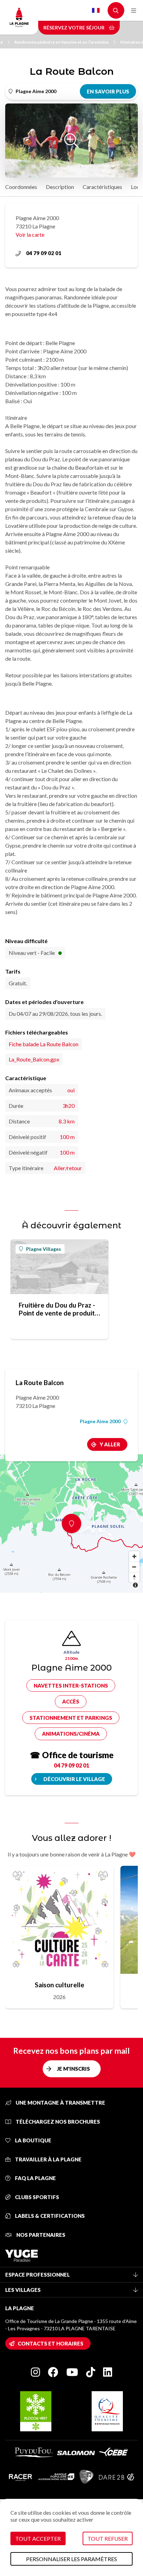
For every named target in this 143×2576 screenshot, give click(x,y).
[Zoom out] (134, 1567)
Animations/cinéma (71, 1734)
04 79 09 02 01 (44, 253)
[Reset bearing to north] (134, 1577)
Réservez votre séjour (74, 28)
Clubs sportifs (36, 2197)
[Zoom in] (134, 1556)
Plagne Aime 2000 (100, 1421)
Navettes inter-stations (71, 1685)
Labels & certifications (49, 2216)
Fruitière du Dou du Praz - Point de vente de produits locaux (58, 1309)
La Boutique (33, 2140)
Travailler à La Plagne (48, 2159)
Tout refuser (108, 2538)
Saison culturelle (60, 1985)
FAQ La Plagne (35, 2178)
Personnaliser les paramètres (71, 2559)
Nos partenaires (40, 2235)
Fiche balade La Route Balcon (44, 1044)
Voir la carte (30, 234)
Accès (71, 1701)
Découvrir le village (74, 1779)
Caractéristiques (102, 187)
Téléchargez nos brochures (57, 2122)
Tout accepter (38, 2538)
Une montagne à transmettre (60, 2103)
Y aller (110, 1444)
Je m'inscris (73, 2069)
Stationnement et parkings (71, 1718)
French (96, 10)
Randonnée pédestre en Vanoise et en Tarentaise (61, 42)
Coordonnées (21, 187)
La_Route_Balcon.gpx (34, 1059)
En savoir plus (108, 91)
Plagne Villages (44, 1249)
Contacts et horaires (51, 2343)
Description (60, 187)
